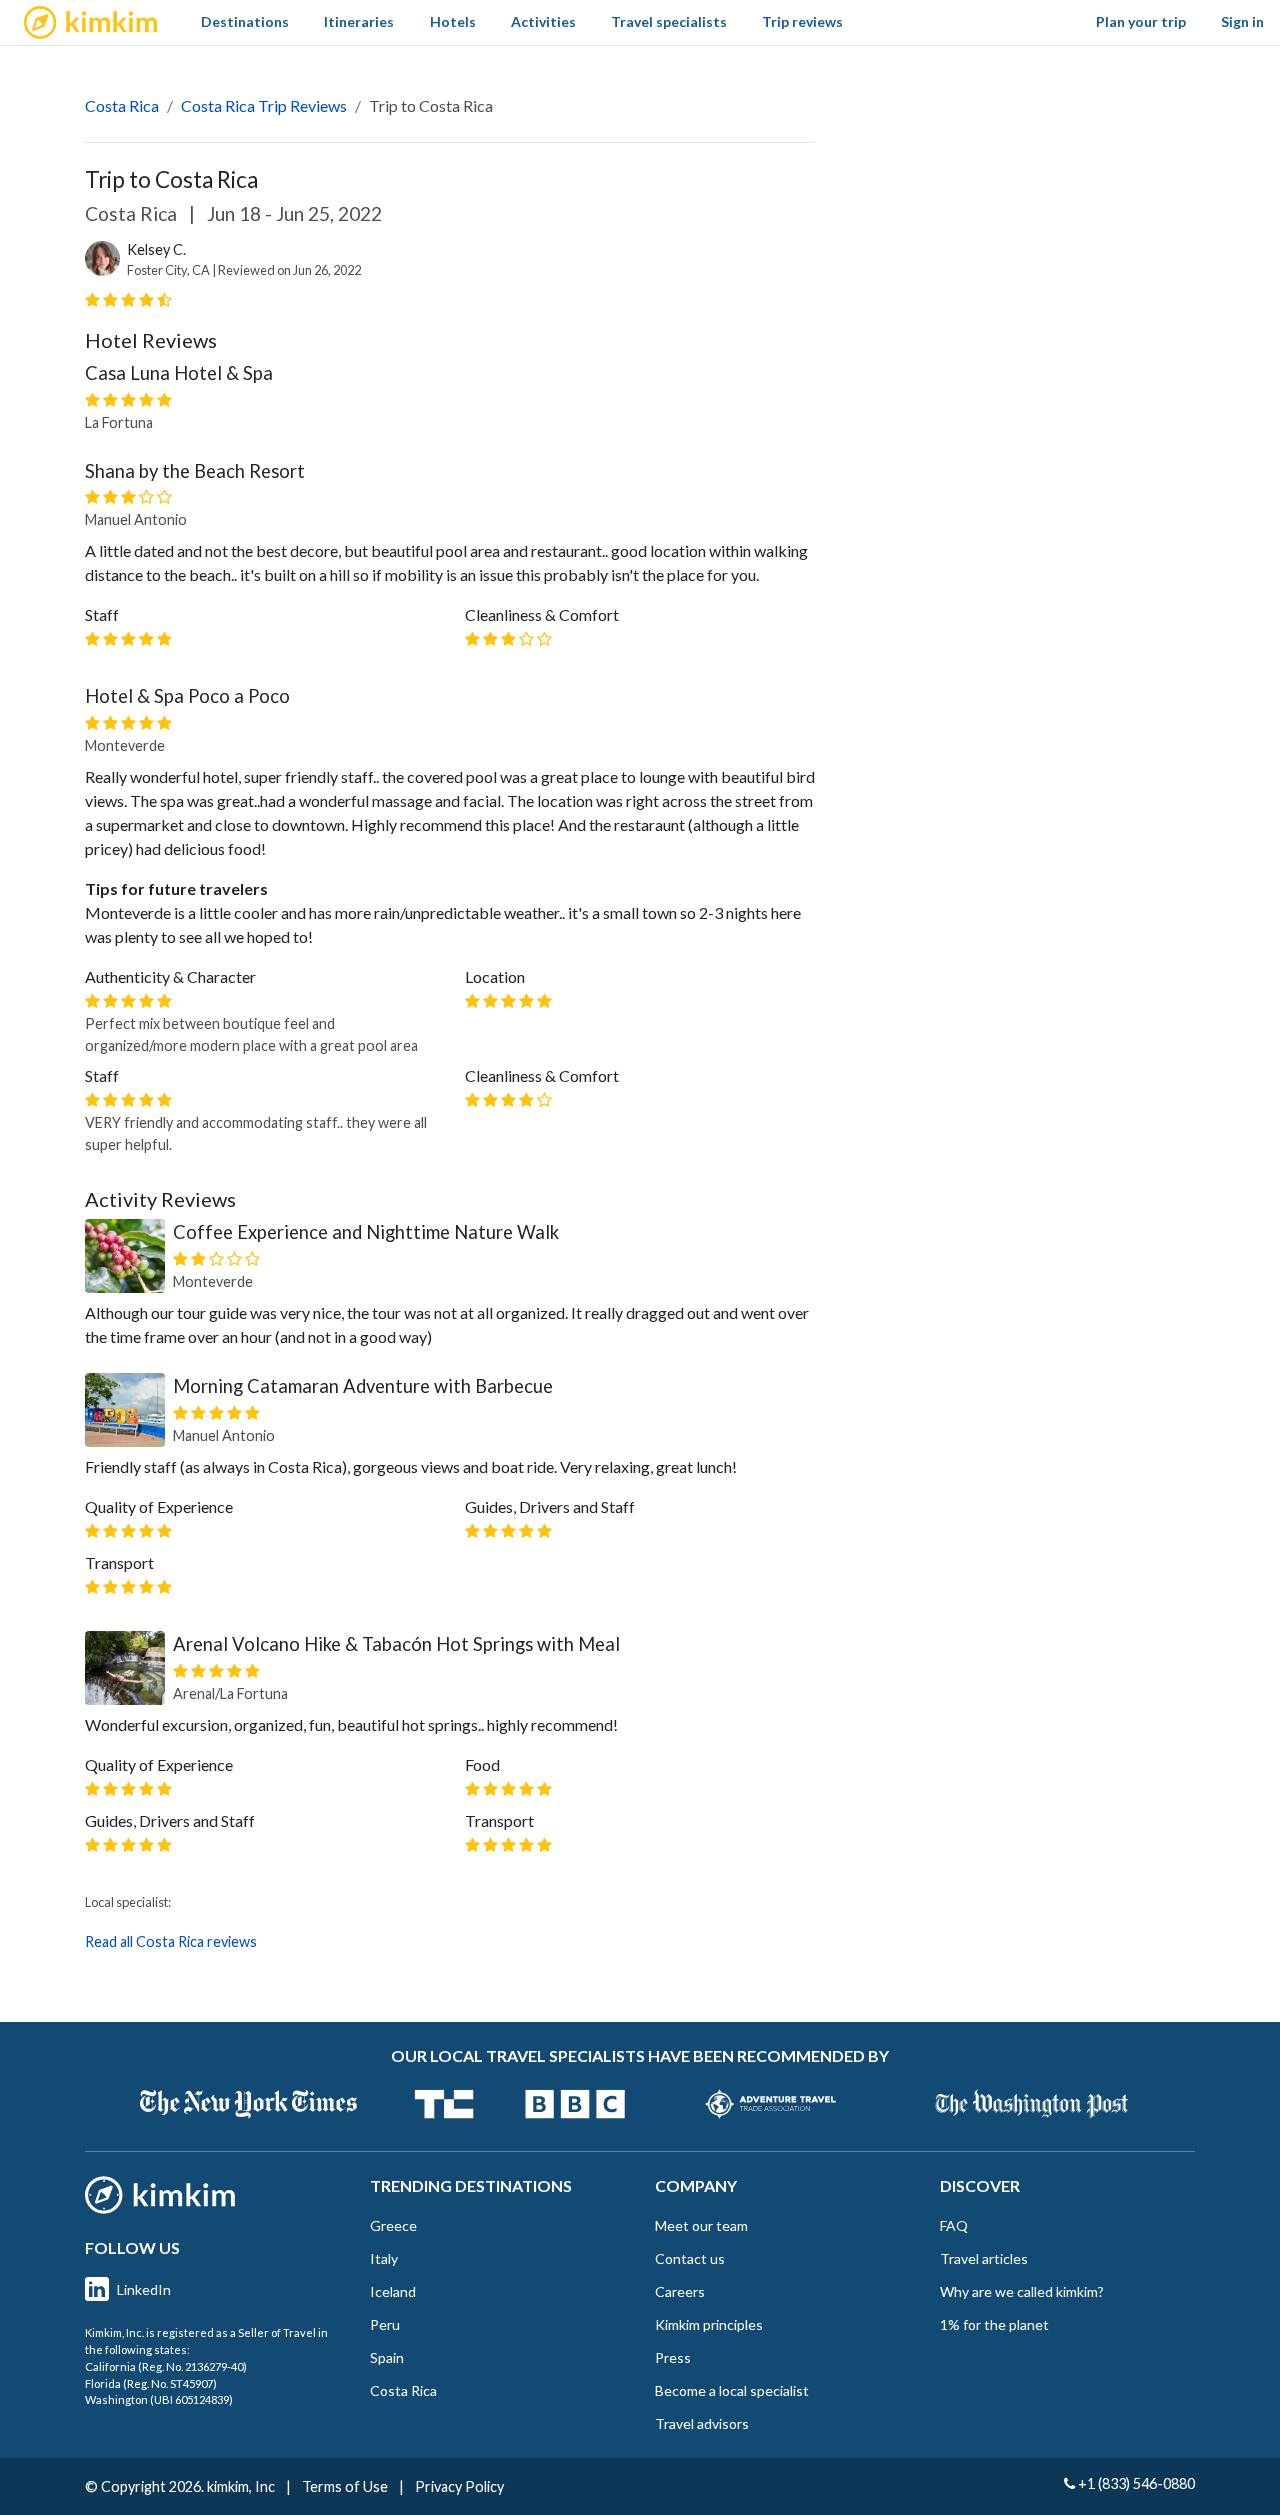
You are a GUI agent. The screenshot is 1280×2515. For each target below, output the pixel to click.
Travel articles (984, 2258)
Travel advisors (702, 2423)
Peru (385, 2324)
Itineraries (359, 21)
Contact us (690, 2258)
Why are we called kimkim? (1022, 2291)
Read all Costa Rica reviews (171, 1941)
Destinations (245, 21)
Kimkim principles (709, 2324)
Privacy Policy (459, 2486)
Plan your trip (1141, 21)
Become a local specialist (732, 2390)
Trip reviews (802, 21)
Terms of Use (345, 2486)
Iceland (393, 2291)
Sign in (1242, 21)
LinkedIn (144, 2289)
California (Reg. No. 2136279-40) (166, 2366)
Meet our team (701, 2225)
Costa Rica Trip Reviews (264, 105)
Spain (387, 2357)
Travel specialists (669, 21)
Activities (543, 21)
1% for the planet (994, 2324)
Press (673, 2357)
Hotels (453, 21)
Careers (680, 2291)
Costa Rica (122, 105)
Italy (384, 2258)
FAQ (954, 2225)
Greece (393, 2225)
